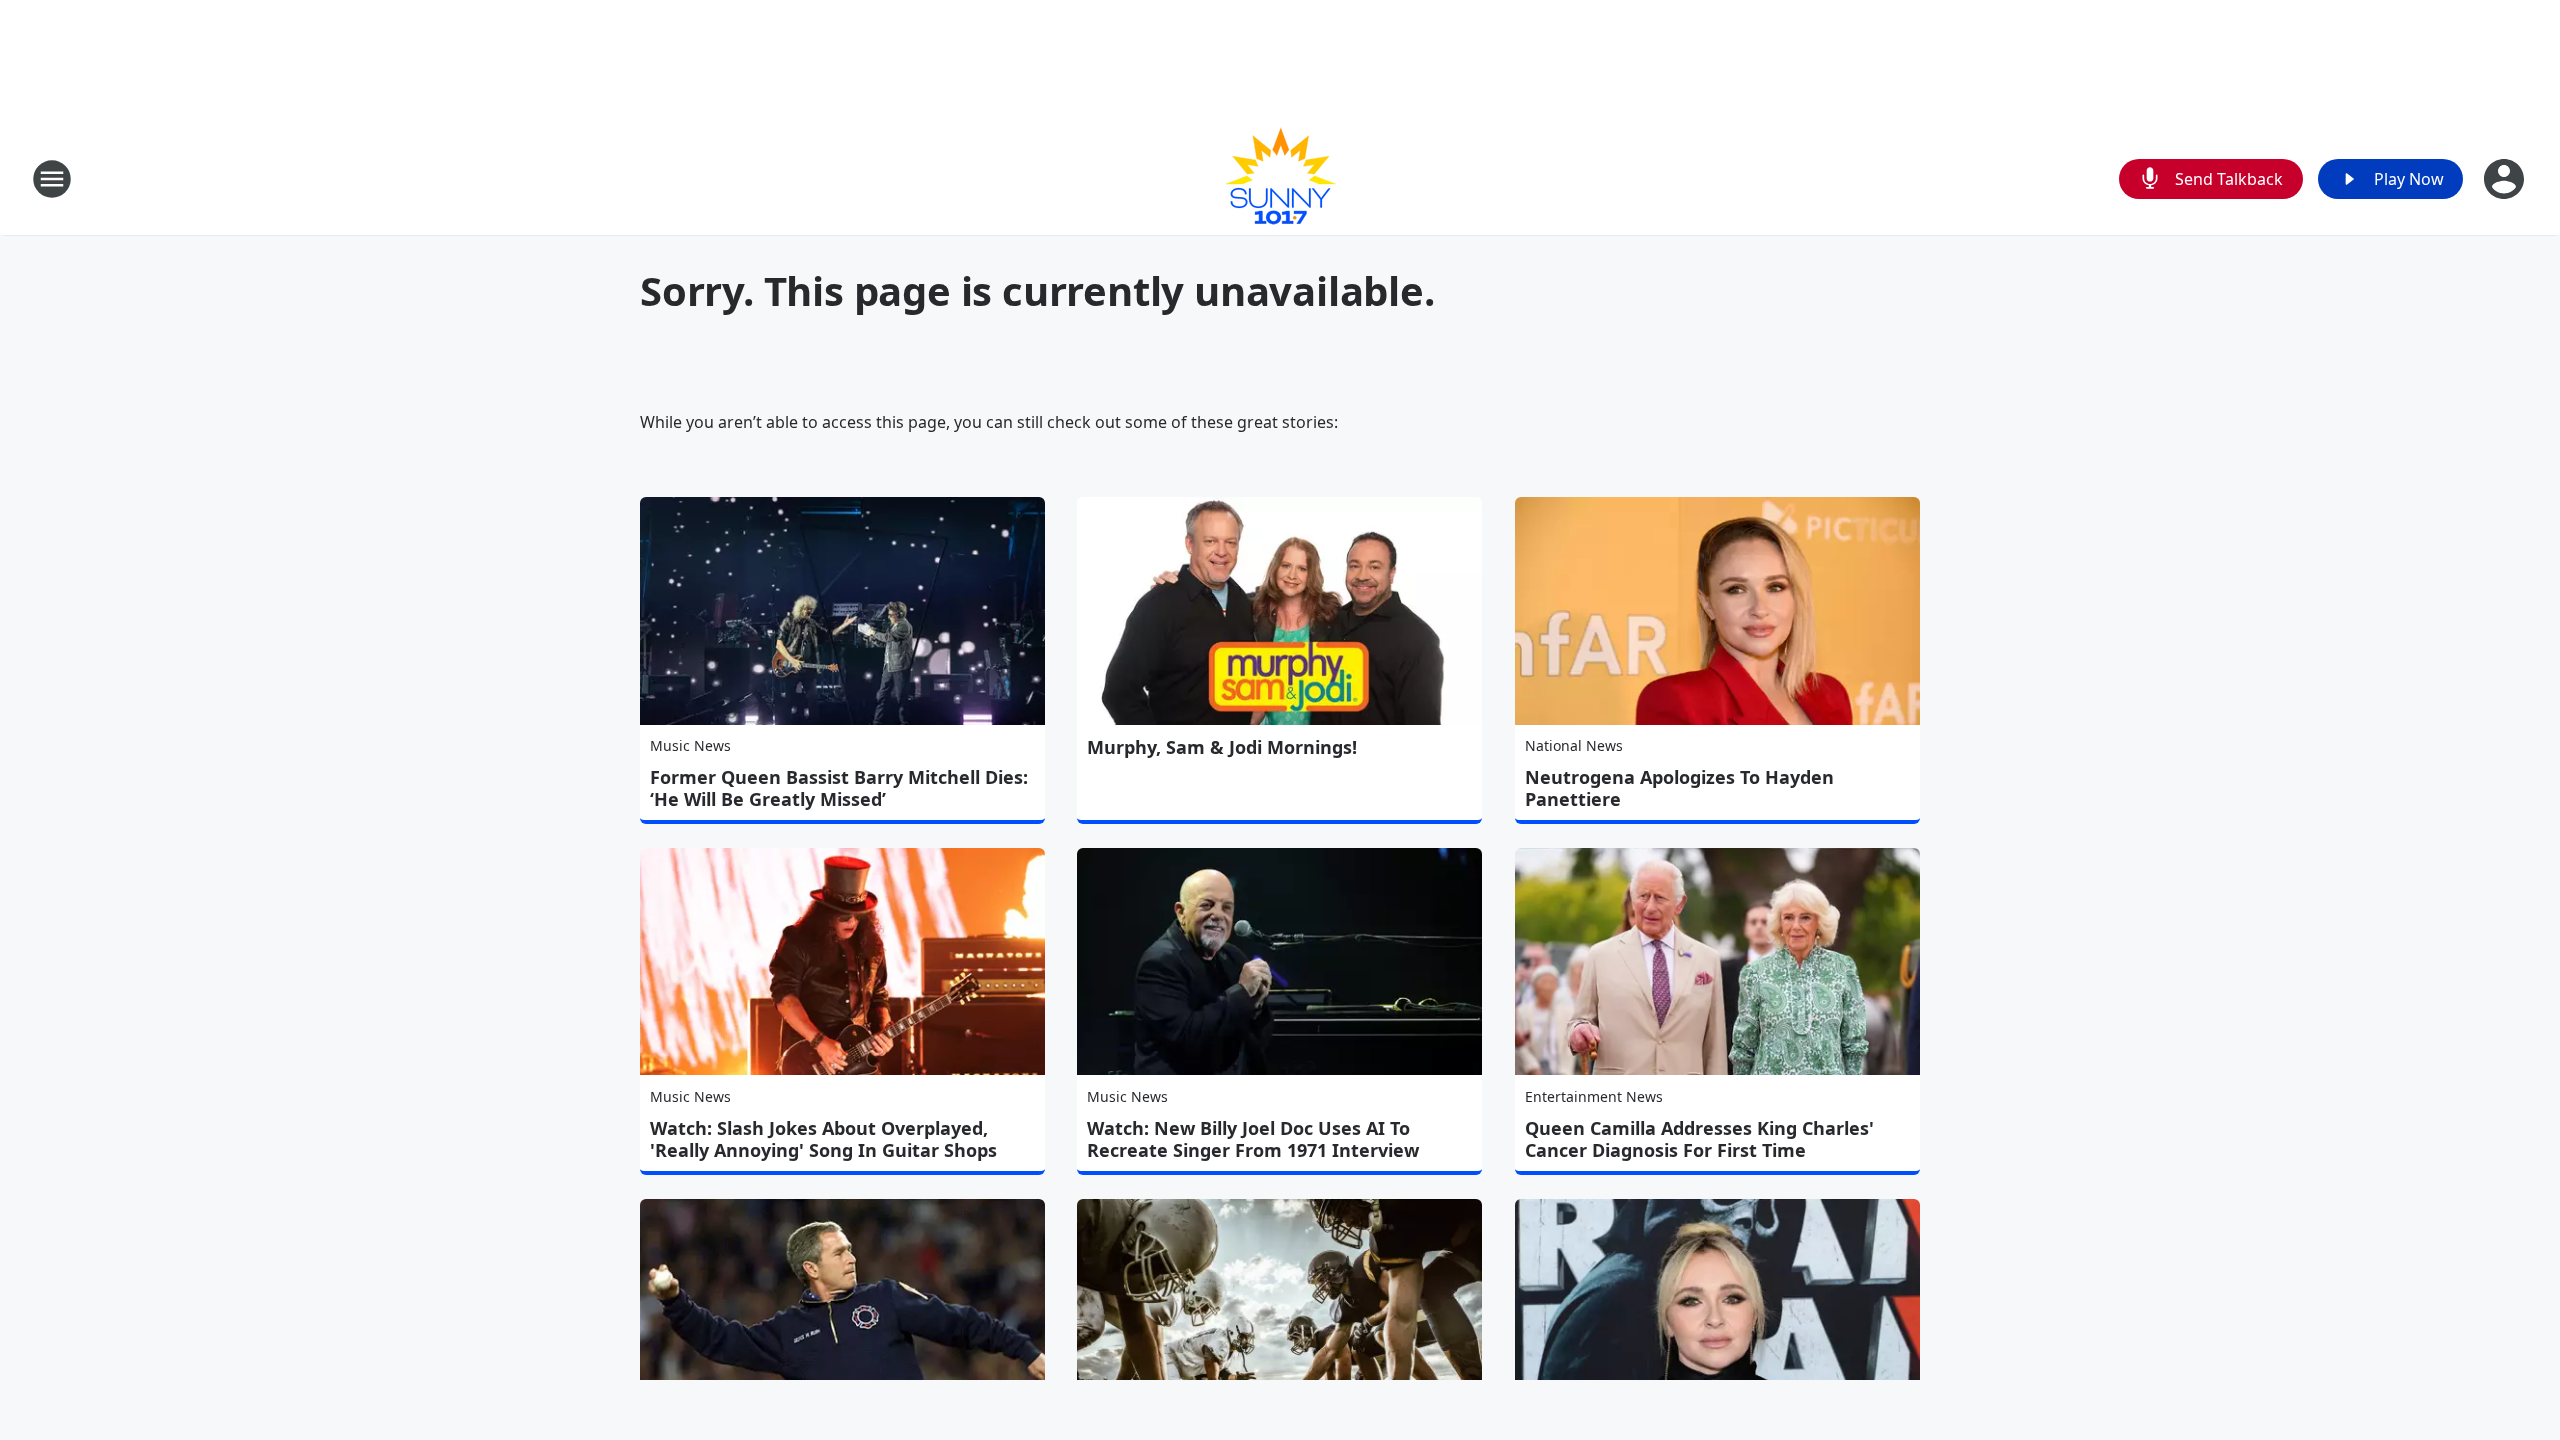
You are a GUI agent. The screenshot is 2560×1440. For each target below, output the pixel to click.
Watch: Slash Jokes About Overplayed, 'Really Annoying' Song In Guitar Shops (823, 1139)
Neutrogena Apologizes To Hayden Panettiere (1679, 788)
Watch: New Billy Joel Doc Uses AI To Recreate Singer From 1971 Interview (1253, 1139)
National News (1574, 745)
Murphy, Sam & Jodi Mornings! (1222, 747)
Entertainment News (1594, 1096)
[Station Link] (1280, 178)
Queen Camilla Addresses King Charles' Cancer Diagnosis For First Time (1699, 1139)
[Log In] (2506, 179)
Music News (690, 745)
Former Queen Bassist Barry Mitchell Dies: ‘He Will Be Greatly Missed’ (839, 788)
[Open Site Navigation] (52, 179)
